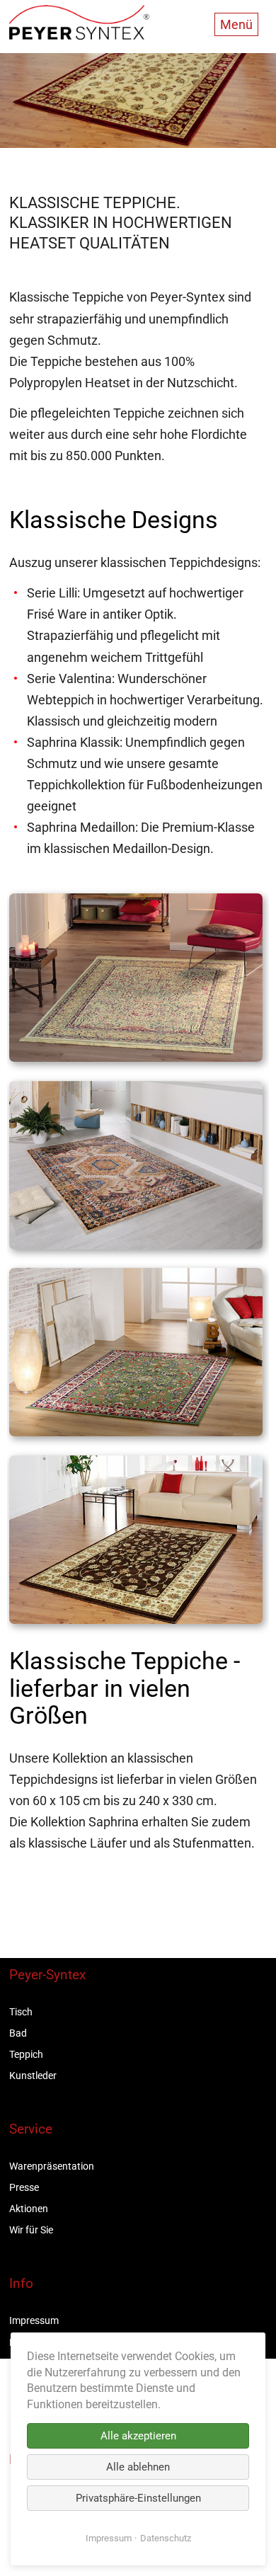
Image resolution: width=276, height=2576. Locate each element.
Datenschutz (166, 2538)
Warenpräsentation (52, 2166)
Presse (24, 2187)
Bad (18, 2033)
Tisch (21, 2012)
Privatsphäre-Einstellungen (138, 2498)
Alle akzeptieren (138, 2436)
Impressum (34, 2320)
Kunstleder (33, 2076)
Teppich (26, 2054)
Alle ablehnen (138, 2467)
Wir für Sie (31, 2230)
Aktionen (29, 2209)
